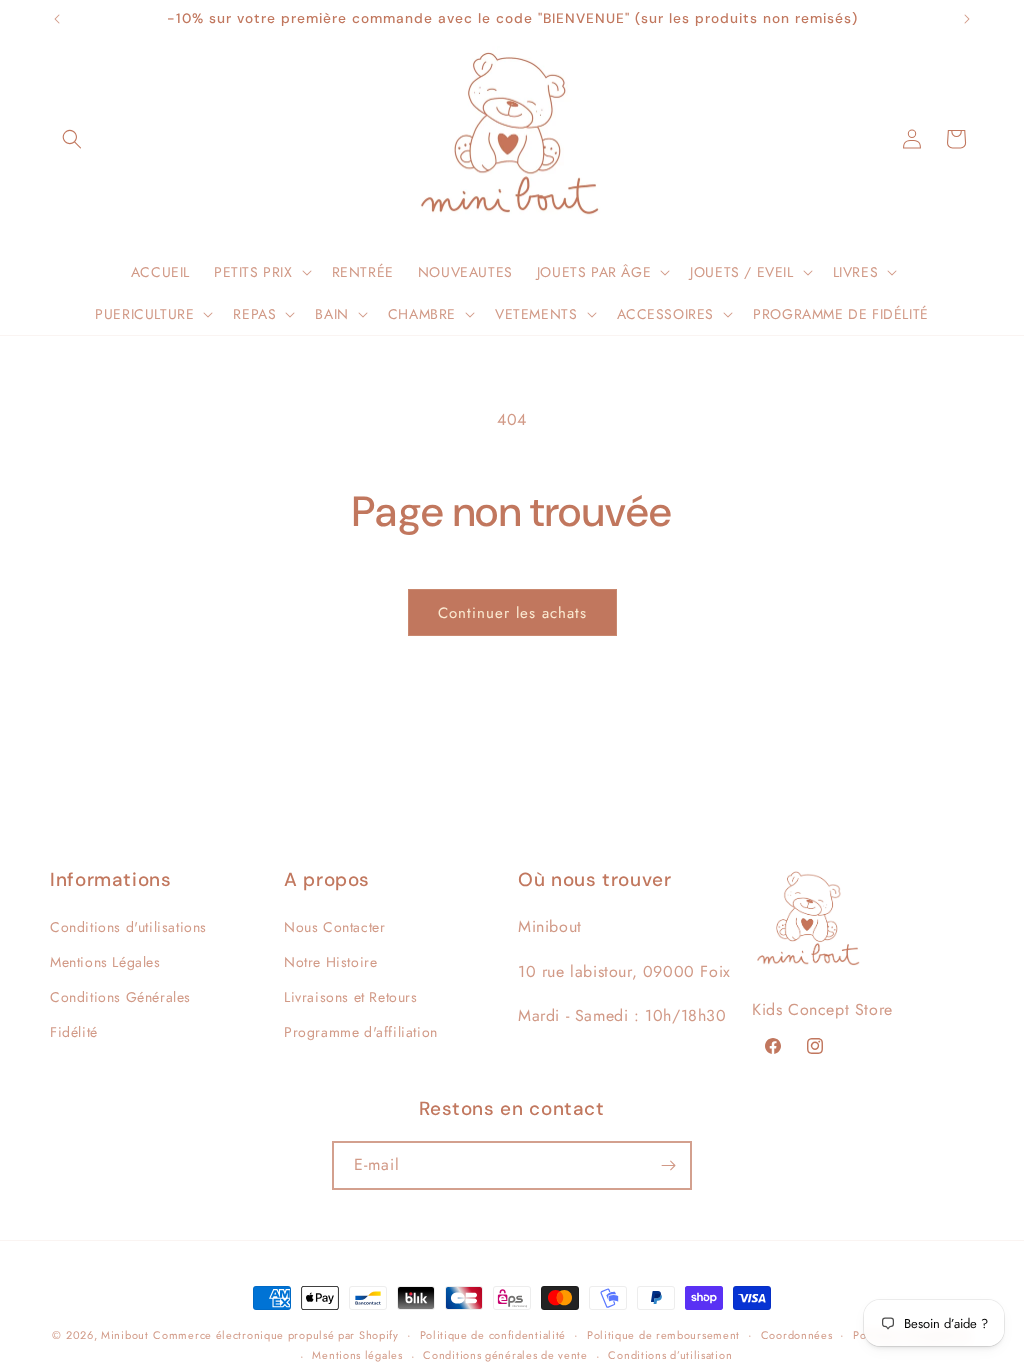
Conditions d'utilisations (128, 927)
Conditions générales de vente (505, 1355)
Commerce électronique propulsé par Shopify (275, 1335)
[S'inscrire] (668, 1165)
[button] (72, 139)
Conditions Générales (120, 997)
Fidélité (74, 1032)
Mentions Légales (105, 962)
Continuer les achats (512, 613)
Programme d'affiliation (361, 1032)
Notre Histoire (330, 962)
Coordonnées (797, 1335)
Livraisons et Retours (351, 997)
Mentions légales (357, 1355)
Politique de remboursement (663, 1335)
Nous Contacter (334, 927)
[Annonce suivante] (967, 19)
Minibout (125, 1335)
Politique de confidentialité (493, 1335)
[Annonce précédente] (57, 19)
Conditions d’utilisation (670, 1355)
